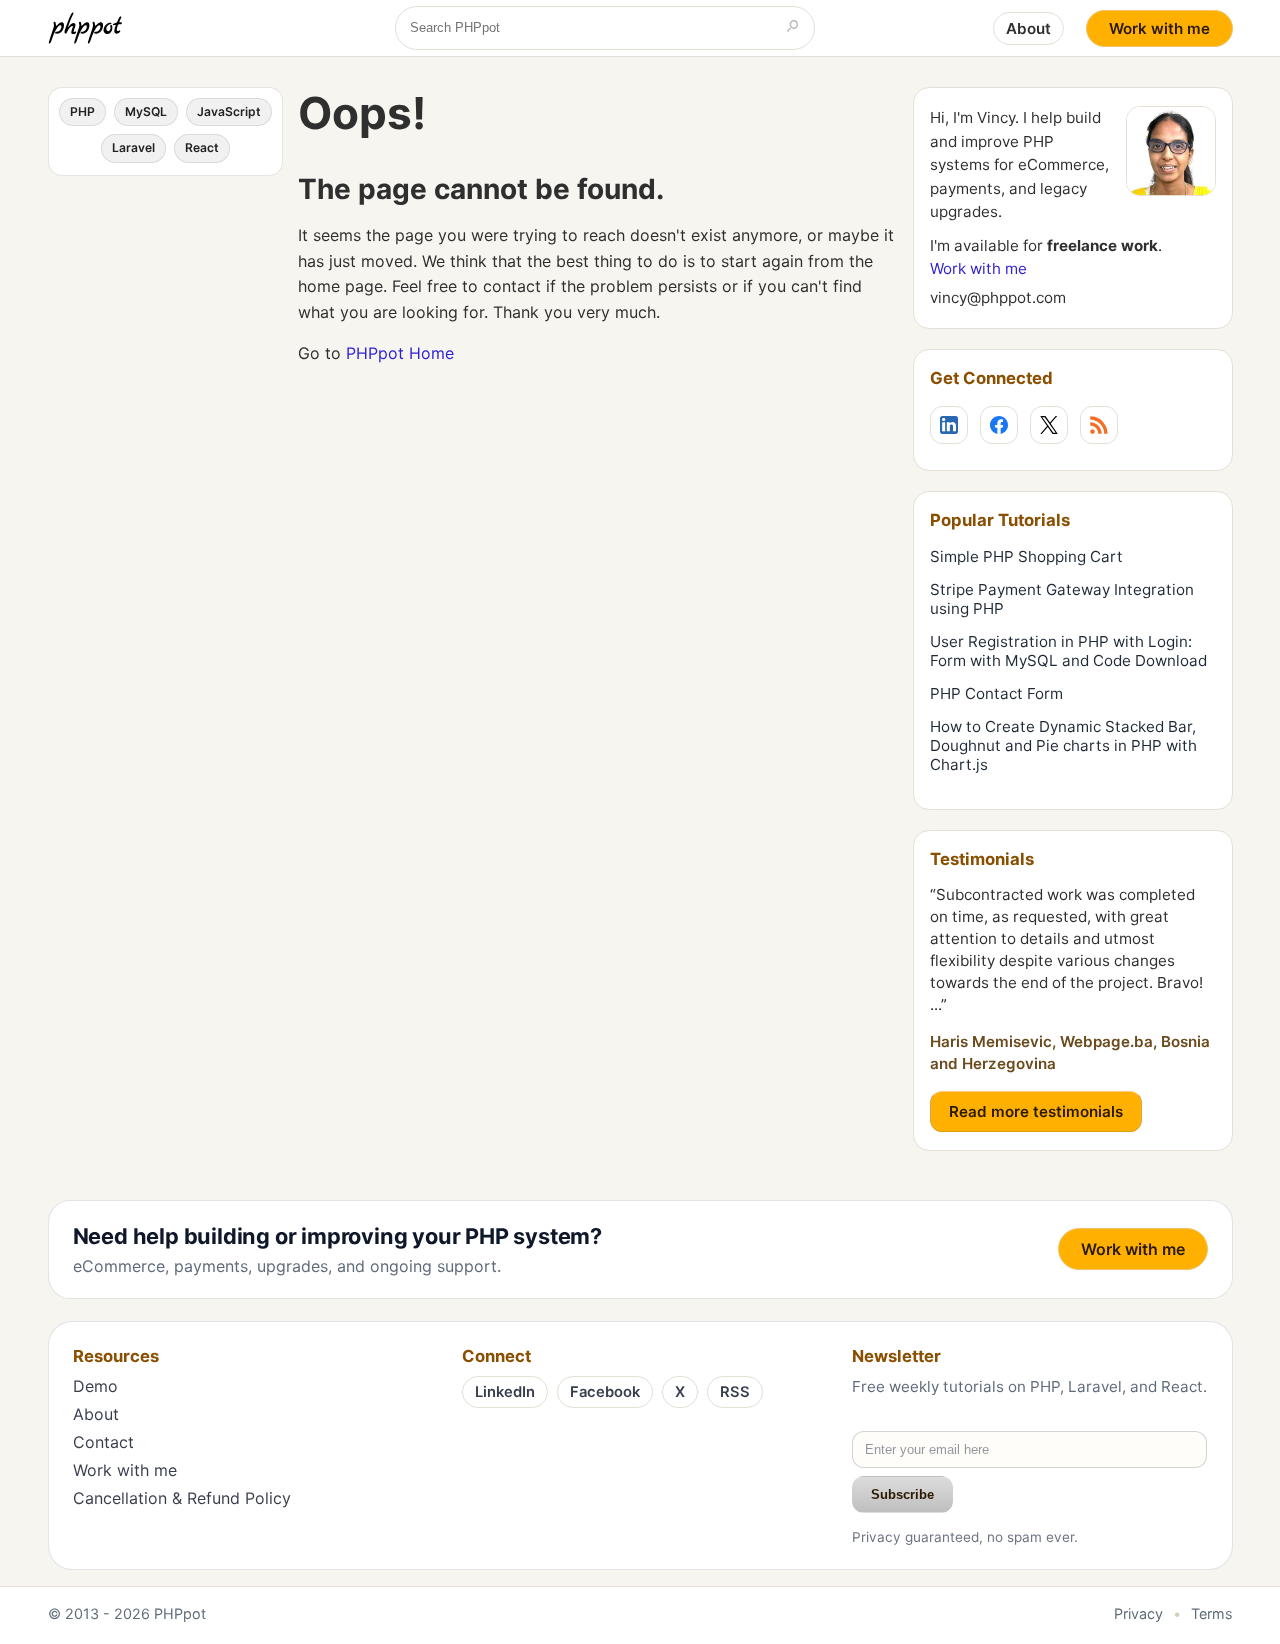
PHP (82, 111)
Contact (103, 1442)
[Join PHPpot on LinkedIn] (949, 425)
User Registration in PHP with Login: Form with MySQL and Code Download (1068, 651)
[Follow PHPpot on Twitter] (1049, 425)
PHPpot (180, 1613)
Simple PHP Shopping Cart (1026, 556)
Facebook (605, 1392)
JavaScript (229, 111)
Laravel (133, 147)
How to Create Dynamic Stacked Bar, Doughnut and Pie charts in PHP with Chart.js (1063, 745)
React (202, 147)
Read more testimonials (1036, 1111)
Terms (1212, 1613)
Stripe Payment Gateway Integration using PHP (1062, 599)
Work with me (1159, 28)
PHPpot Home (400, 353)
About (1028, 28)
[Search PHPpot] (793, 28)
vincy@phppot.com (998, 297)
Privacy (1138, 1613)
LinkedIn (505, 1392)
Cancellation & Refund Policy (182, 1498)
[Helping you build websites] (89, 28)
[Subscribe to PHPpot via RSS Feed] (1099, 425)
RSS (735, 1392)
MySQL (146, 111)
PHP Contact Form (996, 693)
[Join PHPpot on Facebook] (999, 425)
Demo (95, 1386)
